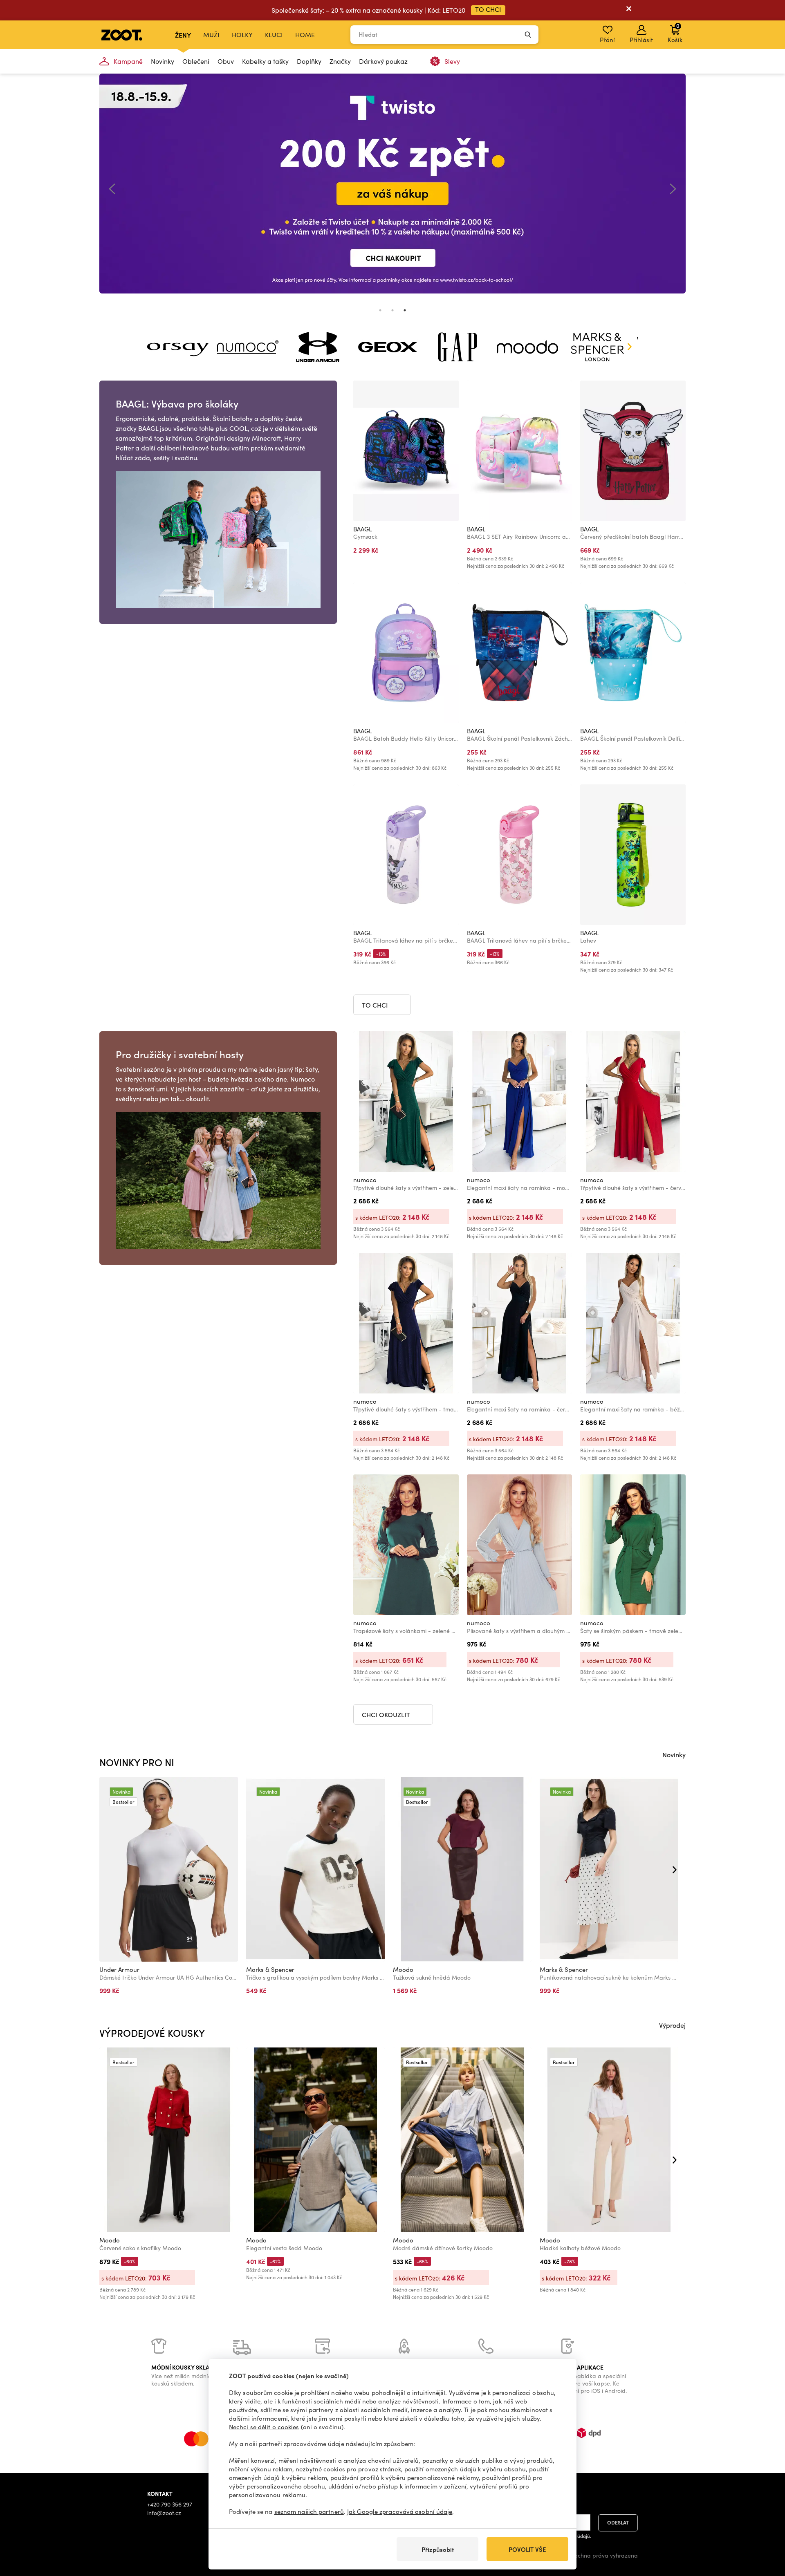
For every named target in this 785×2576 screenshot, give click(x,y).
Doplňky (309, 61)
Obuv (226, 61)
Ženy (183, 35)
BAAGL (362, 529)
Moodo (403, 1969)
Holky (242, 35)
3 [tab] (405, 310)
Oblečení (196, 61)
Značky (340, 61)
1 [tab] (380, 310)
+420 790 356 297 (170, 2504)
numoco (365, 1180)
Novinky (163, 61)
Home (305, 35)
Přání (607, 40)
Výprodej (672, 2025)
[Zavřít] (629, 10)
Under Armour (119, 1969)
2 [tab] (392, 310)
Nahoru (765, 2527)
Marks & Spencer (270, 1969)
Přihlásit (641, 40)
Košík (675, 33)
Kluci (274, 35)
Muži (211, 35)
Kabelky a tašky (265, 61)
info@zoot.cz (164, 2513)
